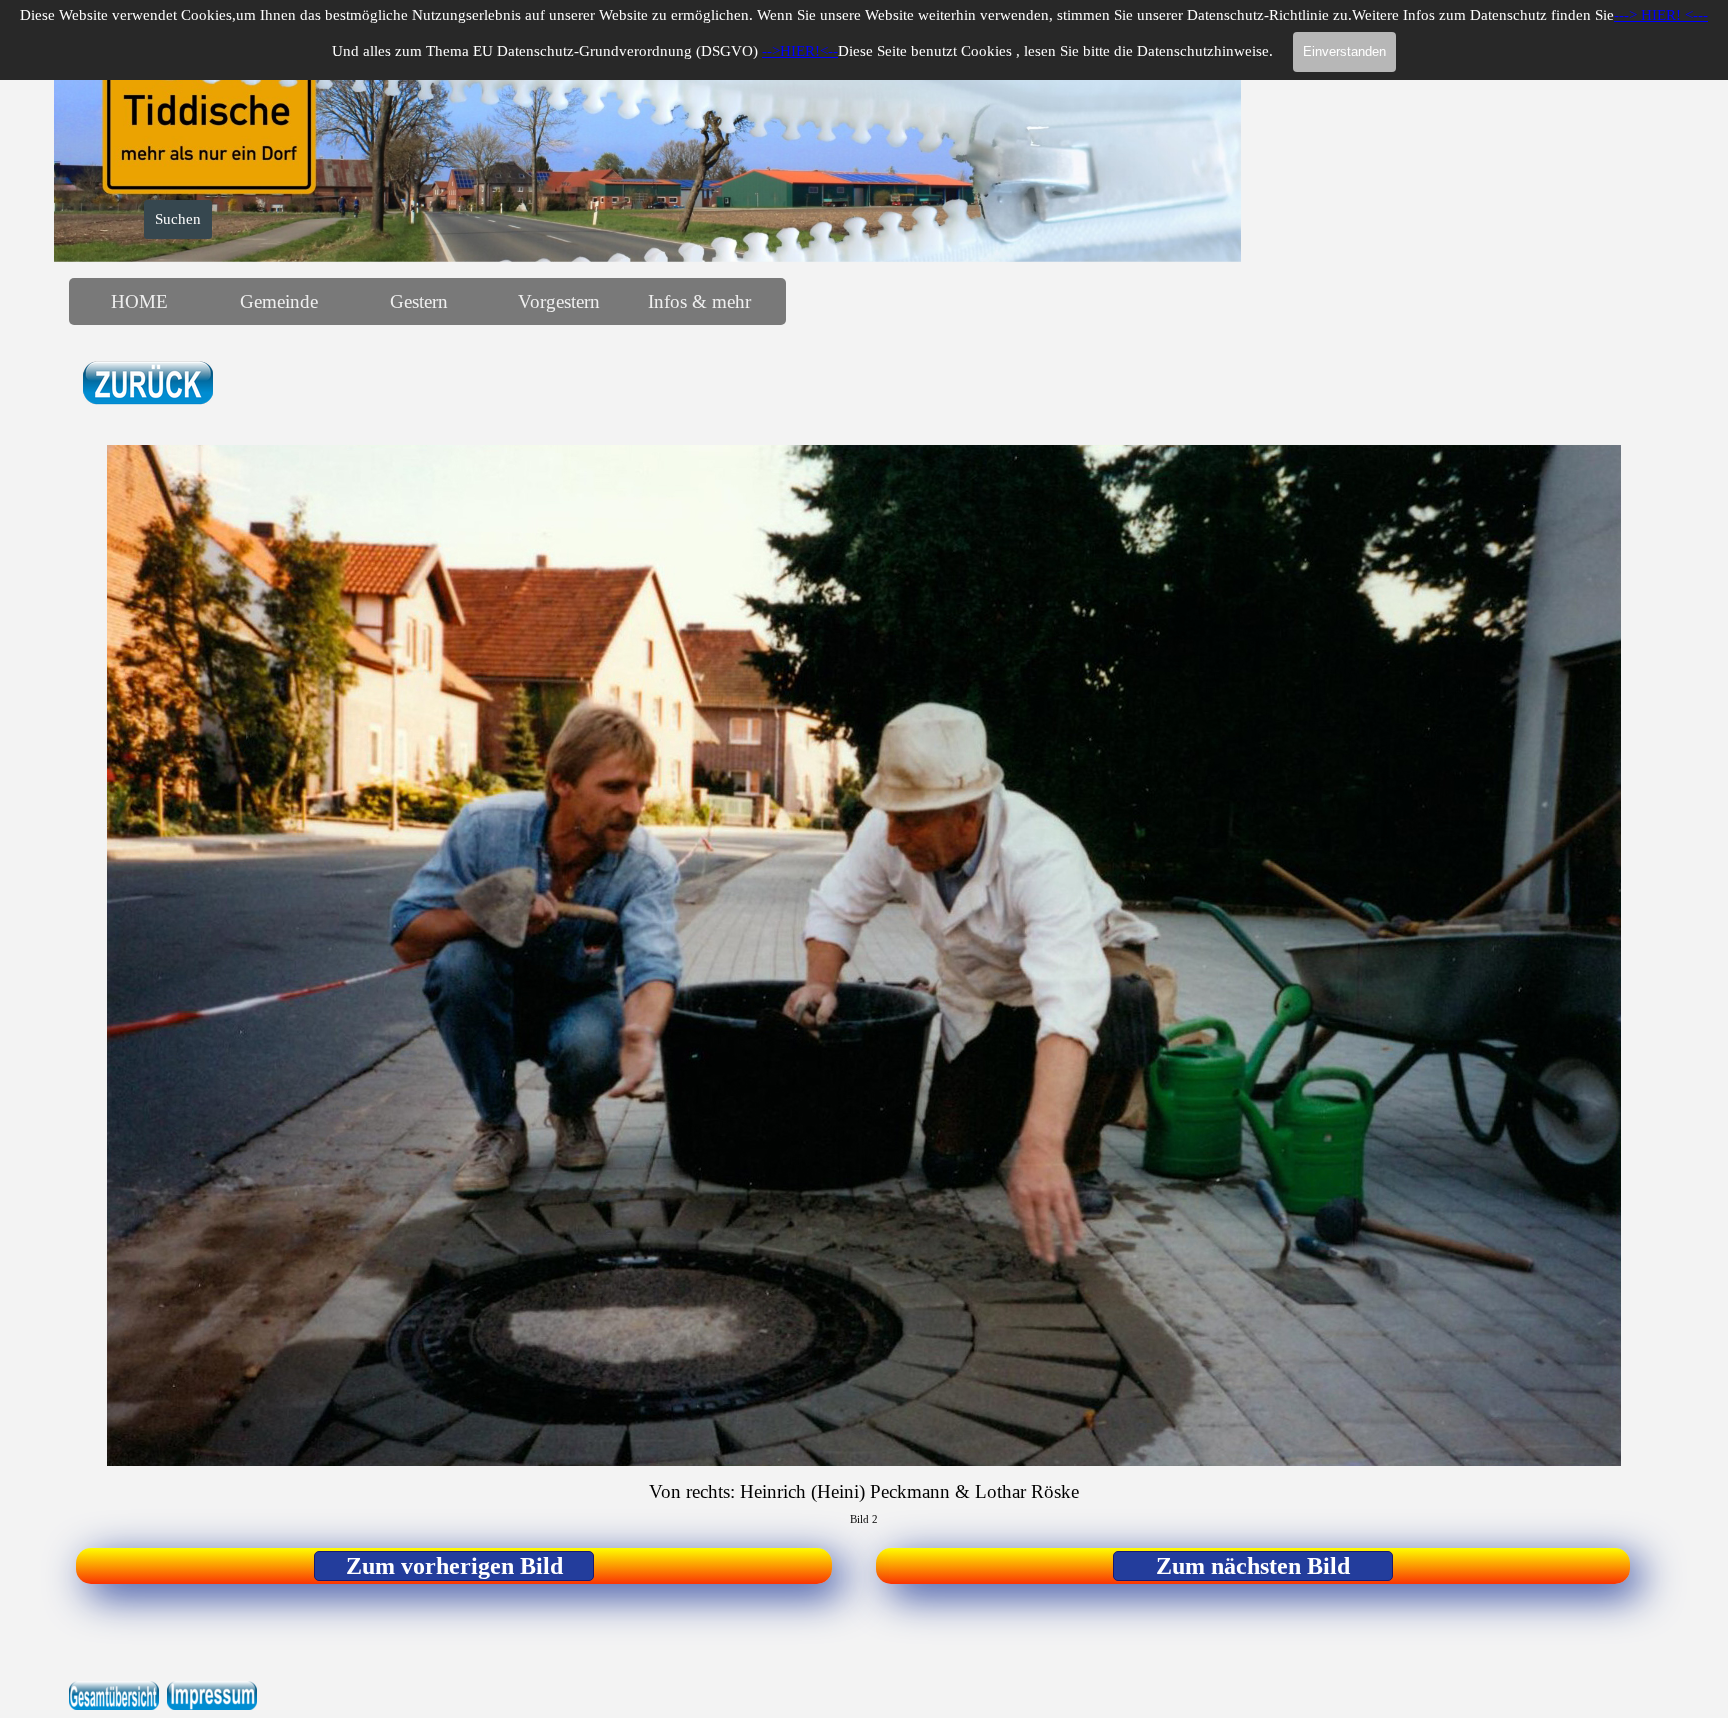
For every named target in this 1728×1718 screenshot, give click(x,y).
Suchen (178, 219)
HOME (139, 301)
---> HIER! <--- (1661, 15)
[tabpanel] (264, 384)
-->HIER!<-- (800, 51)
